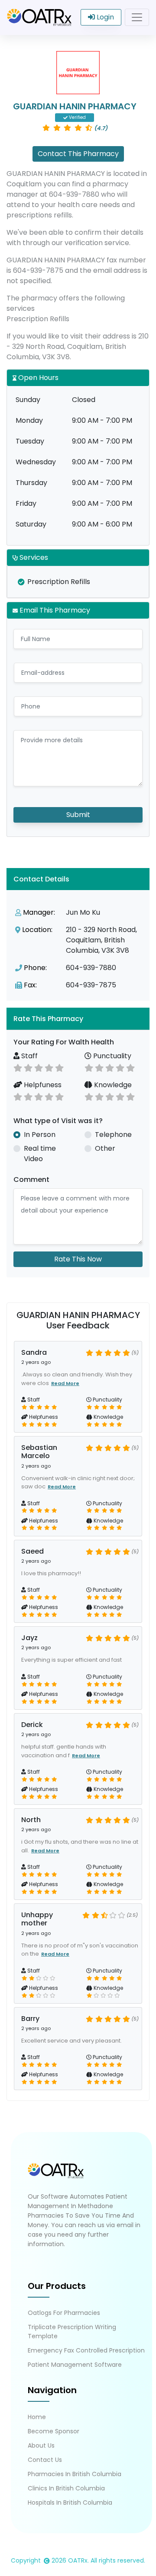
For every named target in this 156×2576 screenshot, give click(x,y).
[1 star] (18, 1067)
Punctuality (111, 1056)
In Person (40, 1135)
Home (37, 2417)
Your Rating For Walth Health (64, 1042)
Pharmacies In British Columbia (75, 2474)
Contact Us (45, 2460)
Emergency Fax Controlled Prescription (86, 2350)
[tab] (78, 1019)
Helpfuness (42, 1085)
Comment (31, 1179)
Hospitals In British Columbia (70, 2503)
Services (33, 557)
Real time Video (40, 1154)
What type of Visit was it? (58, 1121)
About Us (41, 2445)
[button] (78, 1019)
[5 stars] (59, 1067)
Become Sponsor (54, 2431)
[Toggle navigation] (137, 17)
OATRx (78, 2560)
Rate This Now (78, 1259)
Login (104, 17)
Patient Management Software (75, 2365)
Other (105, 1148)
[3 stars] (39, 1067)
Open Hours (37, 378)
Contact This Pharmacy (78, 154)
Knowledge (112, 1085)
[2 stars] (28, 1067)
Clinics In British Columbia (66, 2488)
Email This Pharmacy (54, 610)
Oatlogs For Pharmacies (64, 2313)
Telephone (113, 1135)
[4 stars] (49, 1067)
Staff (29, 1056)
